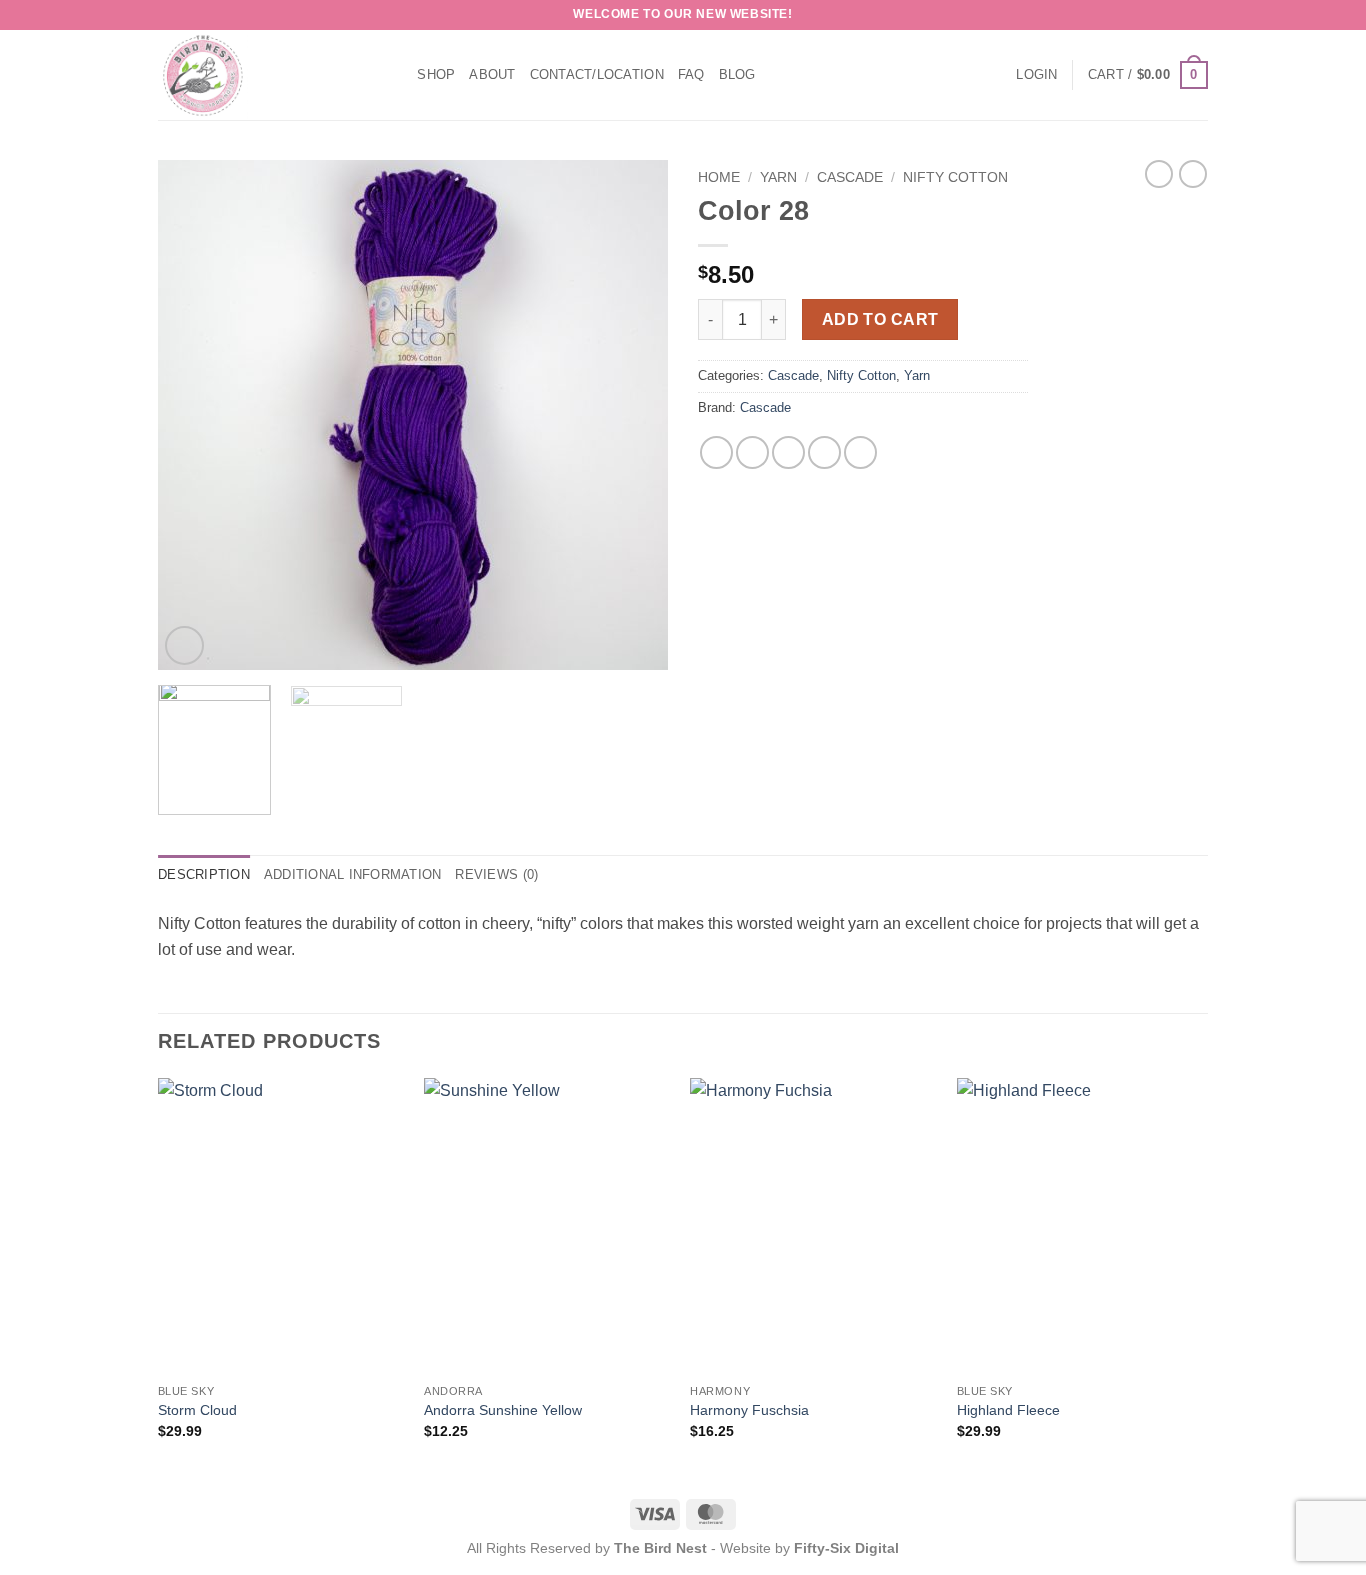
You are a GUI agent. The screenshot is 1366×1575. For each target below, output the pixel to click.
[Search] (395, 75)
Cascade (850, 177)
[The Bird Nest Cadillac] (258, 75)
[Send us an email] (1198, 15)
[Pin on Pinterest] (824, 452)
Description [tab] (204, 874)
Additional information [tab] (353, 874)
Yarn (778, 177)
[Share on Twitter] (752, 452)
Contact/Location (597, 74)
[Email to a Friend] (788, 452)
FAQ (691, 74)
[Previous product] (1193, 174)
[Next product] (1159, 174)
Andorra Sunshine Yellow (503, 1410)
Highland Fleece (1008, 1410)
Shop (436, 74)
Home (719, 177)
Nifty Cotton (955, 177)
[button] (1036, 75)
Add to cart (880, 319)
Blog (737, 74)
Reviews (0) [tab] (496, 874)
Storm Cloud (197, 1410)
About (492, 74)
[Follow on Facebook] (1179, 15)
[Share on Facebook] (716, 452)
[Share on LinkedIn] (860, 452)
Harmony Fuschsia (749, 1410)
